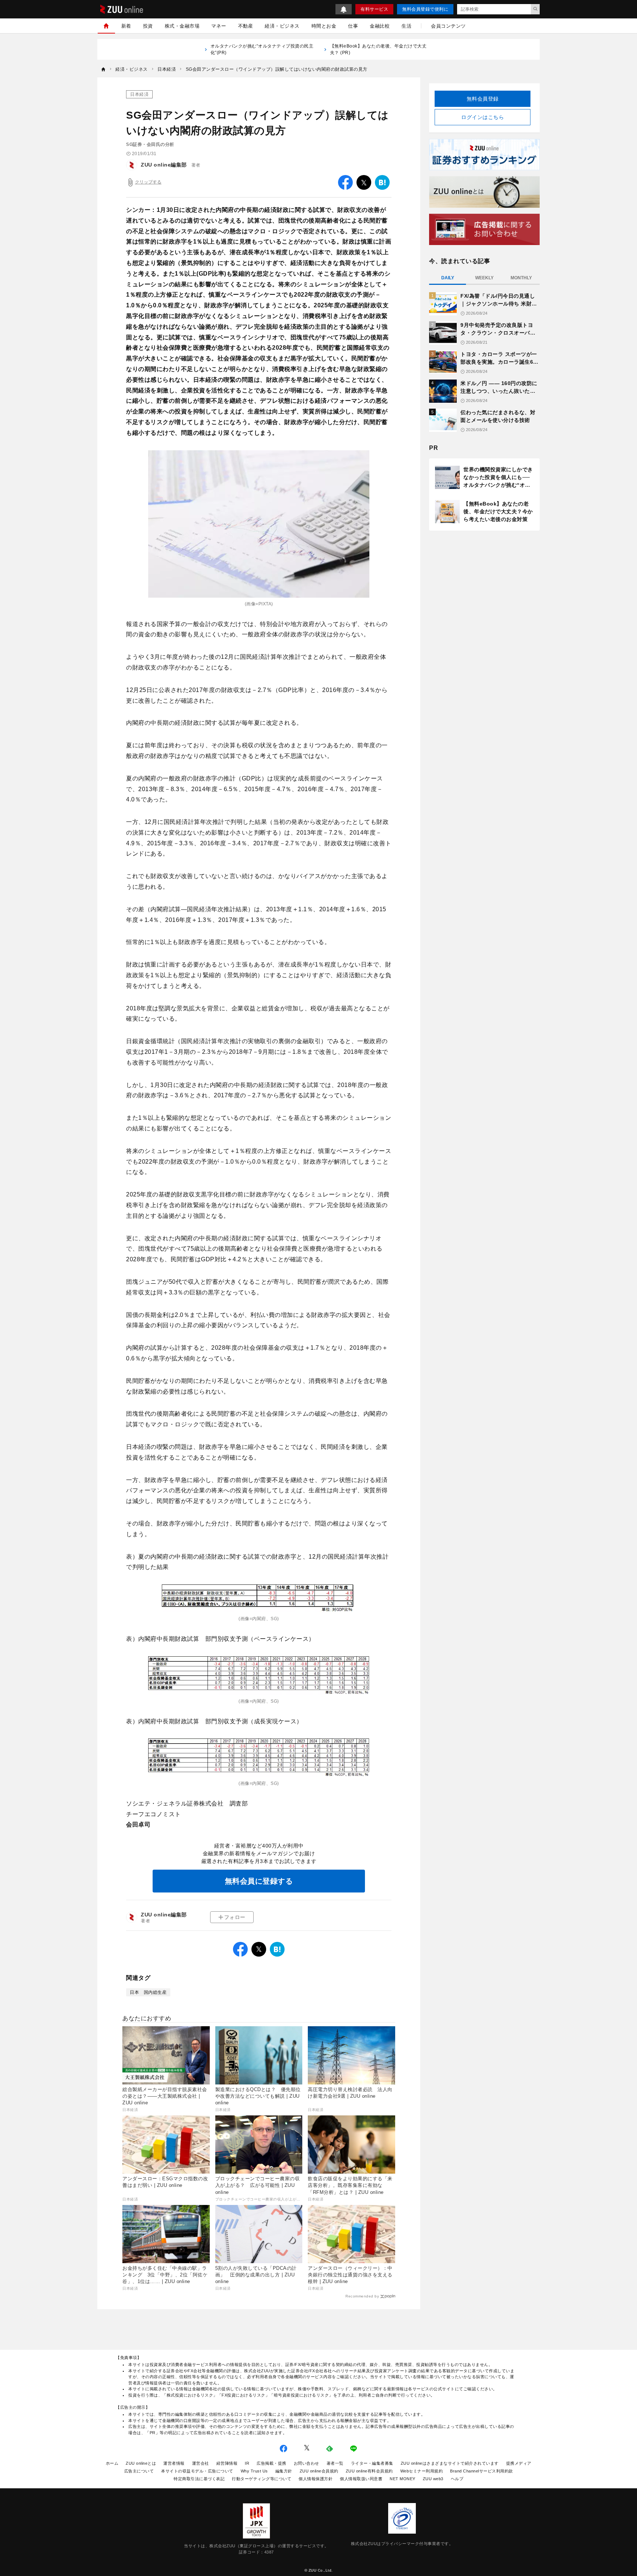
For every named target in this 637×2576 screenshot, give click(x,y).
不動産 (246, 26)
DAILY (448, 278)
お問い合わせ (307, 2463)
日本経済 (139, 94)
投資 (148, 26)
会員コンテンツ (448, 26)
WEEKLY (484, 278)
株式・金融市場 (182, 26)
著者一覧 (335, 2463)
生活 (406, 26)
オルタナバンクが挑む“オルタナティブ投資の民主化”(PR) (262, 49)
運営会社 (201, 2463)
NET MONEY (403, 2479)
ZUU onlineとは (141, 2463)
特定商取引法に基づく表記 (199, 2479)
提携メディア (519, 2463)
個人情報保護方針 (316, 2479)
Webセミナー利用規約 (422, 2471)
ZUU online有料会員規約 (369, 2471)
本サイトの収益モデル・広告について (197, 2471)
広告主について (139, 2471)
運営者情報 (174, 2463)
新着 (126, 26)
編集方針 (284, 2471)
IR (247, 2463)
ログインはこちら (483, 117)
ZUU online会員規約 (319, 2471)
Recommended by (362, 2296)
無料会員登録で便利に (425, 9)
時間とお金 (324, 26)
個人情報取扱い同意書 (361, 2479)
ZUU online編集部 (164, 165)
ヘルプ (457, 2479)
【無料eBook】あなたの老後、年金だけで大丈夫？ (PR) (378, 49)
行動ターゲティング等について (262, 2479)
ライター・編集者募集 (372, 2463)
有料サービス (374, 9)
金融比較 (380, 26)
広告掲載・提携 (271, 2463)
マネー (219, 26)
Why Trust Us (254, 2471)
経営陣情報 (227, 2463)
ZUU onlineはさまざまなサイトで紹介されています (450, 2463)
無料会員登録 (483, 99)
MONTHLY (521, 278)
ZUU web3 (433, 2479)
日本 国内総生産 (148, 1992)
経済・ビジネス (282, 26)
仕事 (353, 26)
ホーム (112, 2463)
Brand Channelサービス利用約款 (482, 2471)
